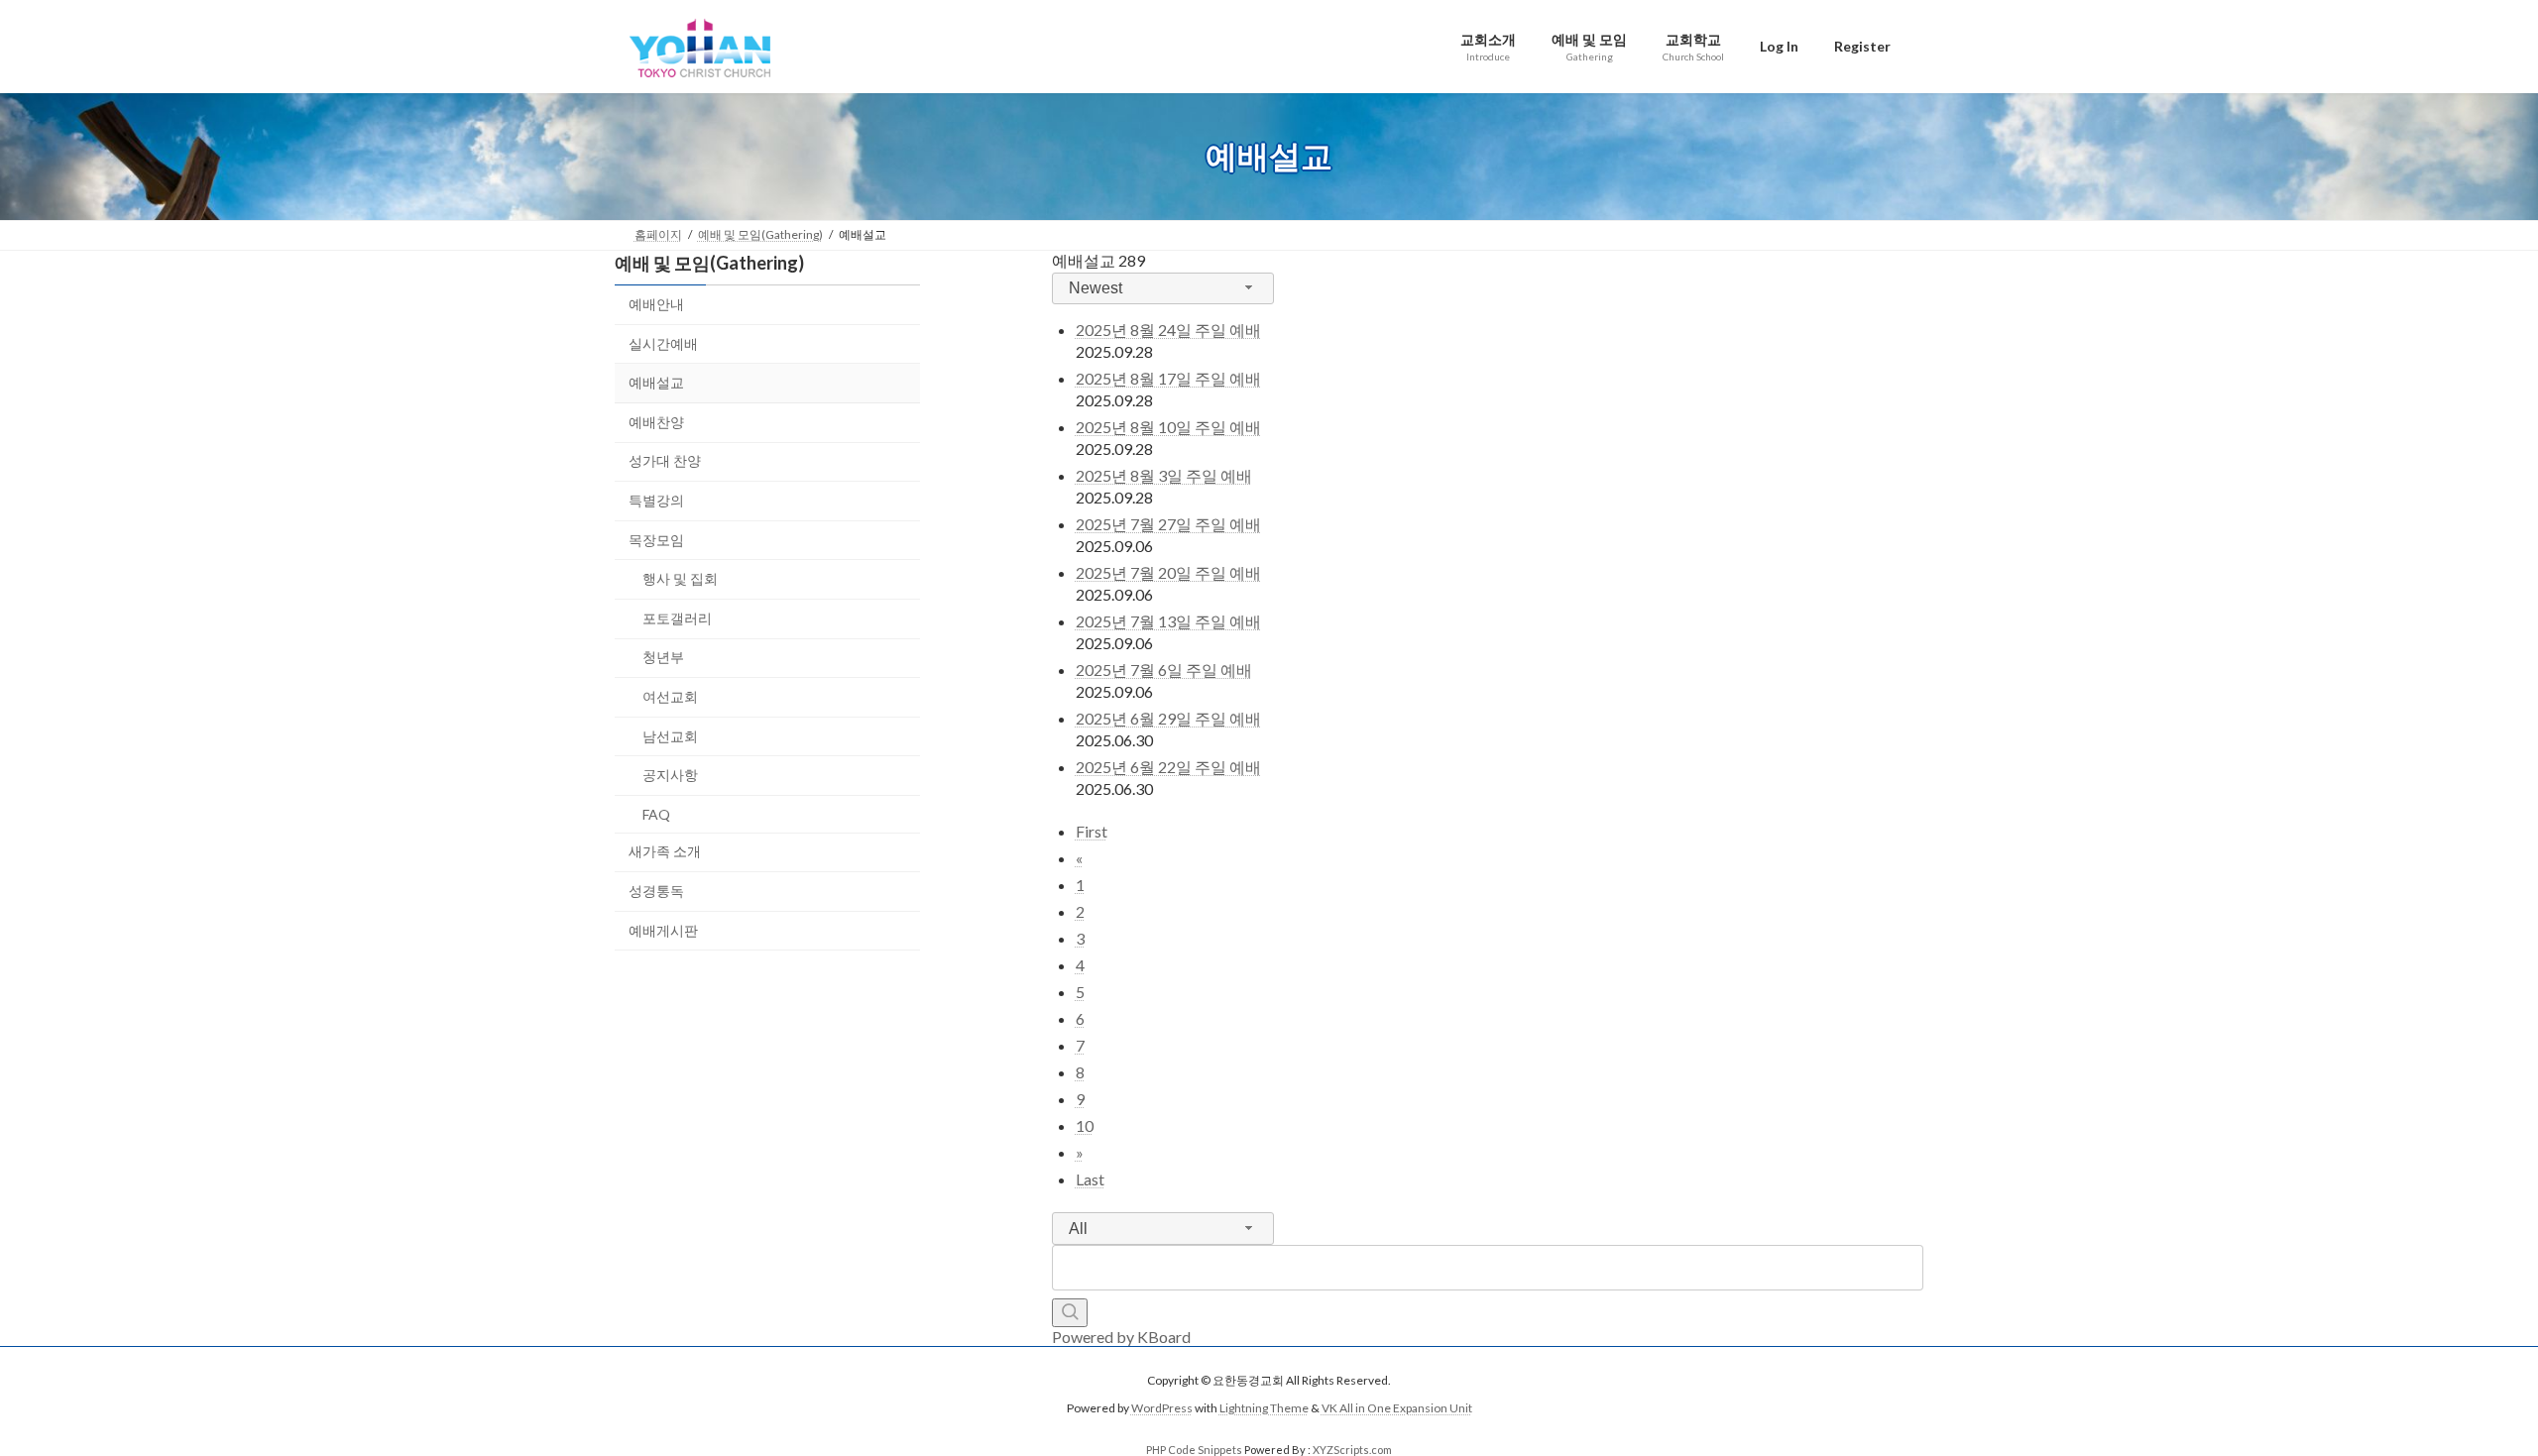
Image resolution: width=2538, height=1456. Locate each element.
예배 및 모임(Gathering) (709, 263)
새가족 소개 (665, 851)
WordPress (1162, 1408)
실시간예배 (663, 342)
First (1092, 831)
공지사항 (670, 775)
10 (1085, 1125)
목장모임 (656, 539)
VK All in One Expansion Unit (1397, 1408)
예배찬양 (656, 421)
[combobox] (1163, 289)
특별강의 (656, 500)
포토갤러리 (677, 617)
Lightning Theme (1264, 1408)
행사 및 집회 (680, 578)
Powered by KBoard (1121, 1337)
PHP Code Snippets (1194, 1450)
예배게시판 (663, 929)
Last (1090, 1179)
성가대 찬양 (665, 460)
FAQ (656, 813)
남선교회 (670, 735)
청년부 (663, 657)
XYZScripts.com (1352, 1450)
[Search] (1070, 1313)
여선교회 (670, 696)
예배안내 (656, 304)
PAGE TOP (2464, 1394)
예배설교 (656, 382)
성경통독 (656, 890)
